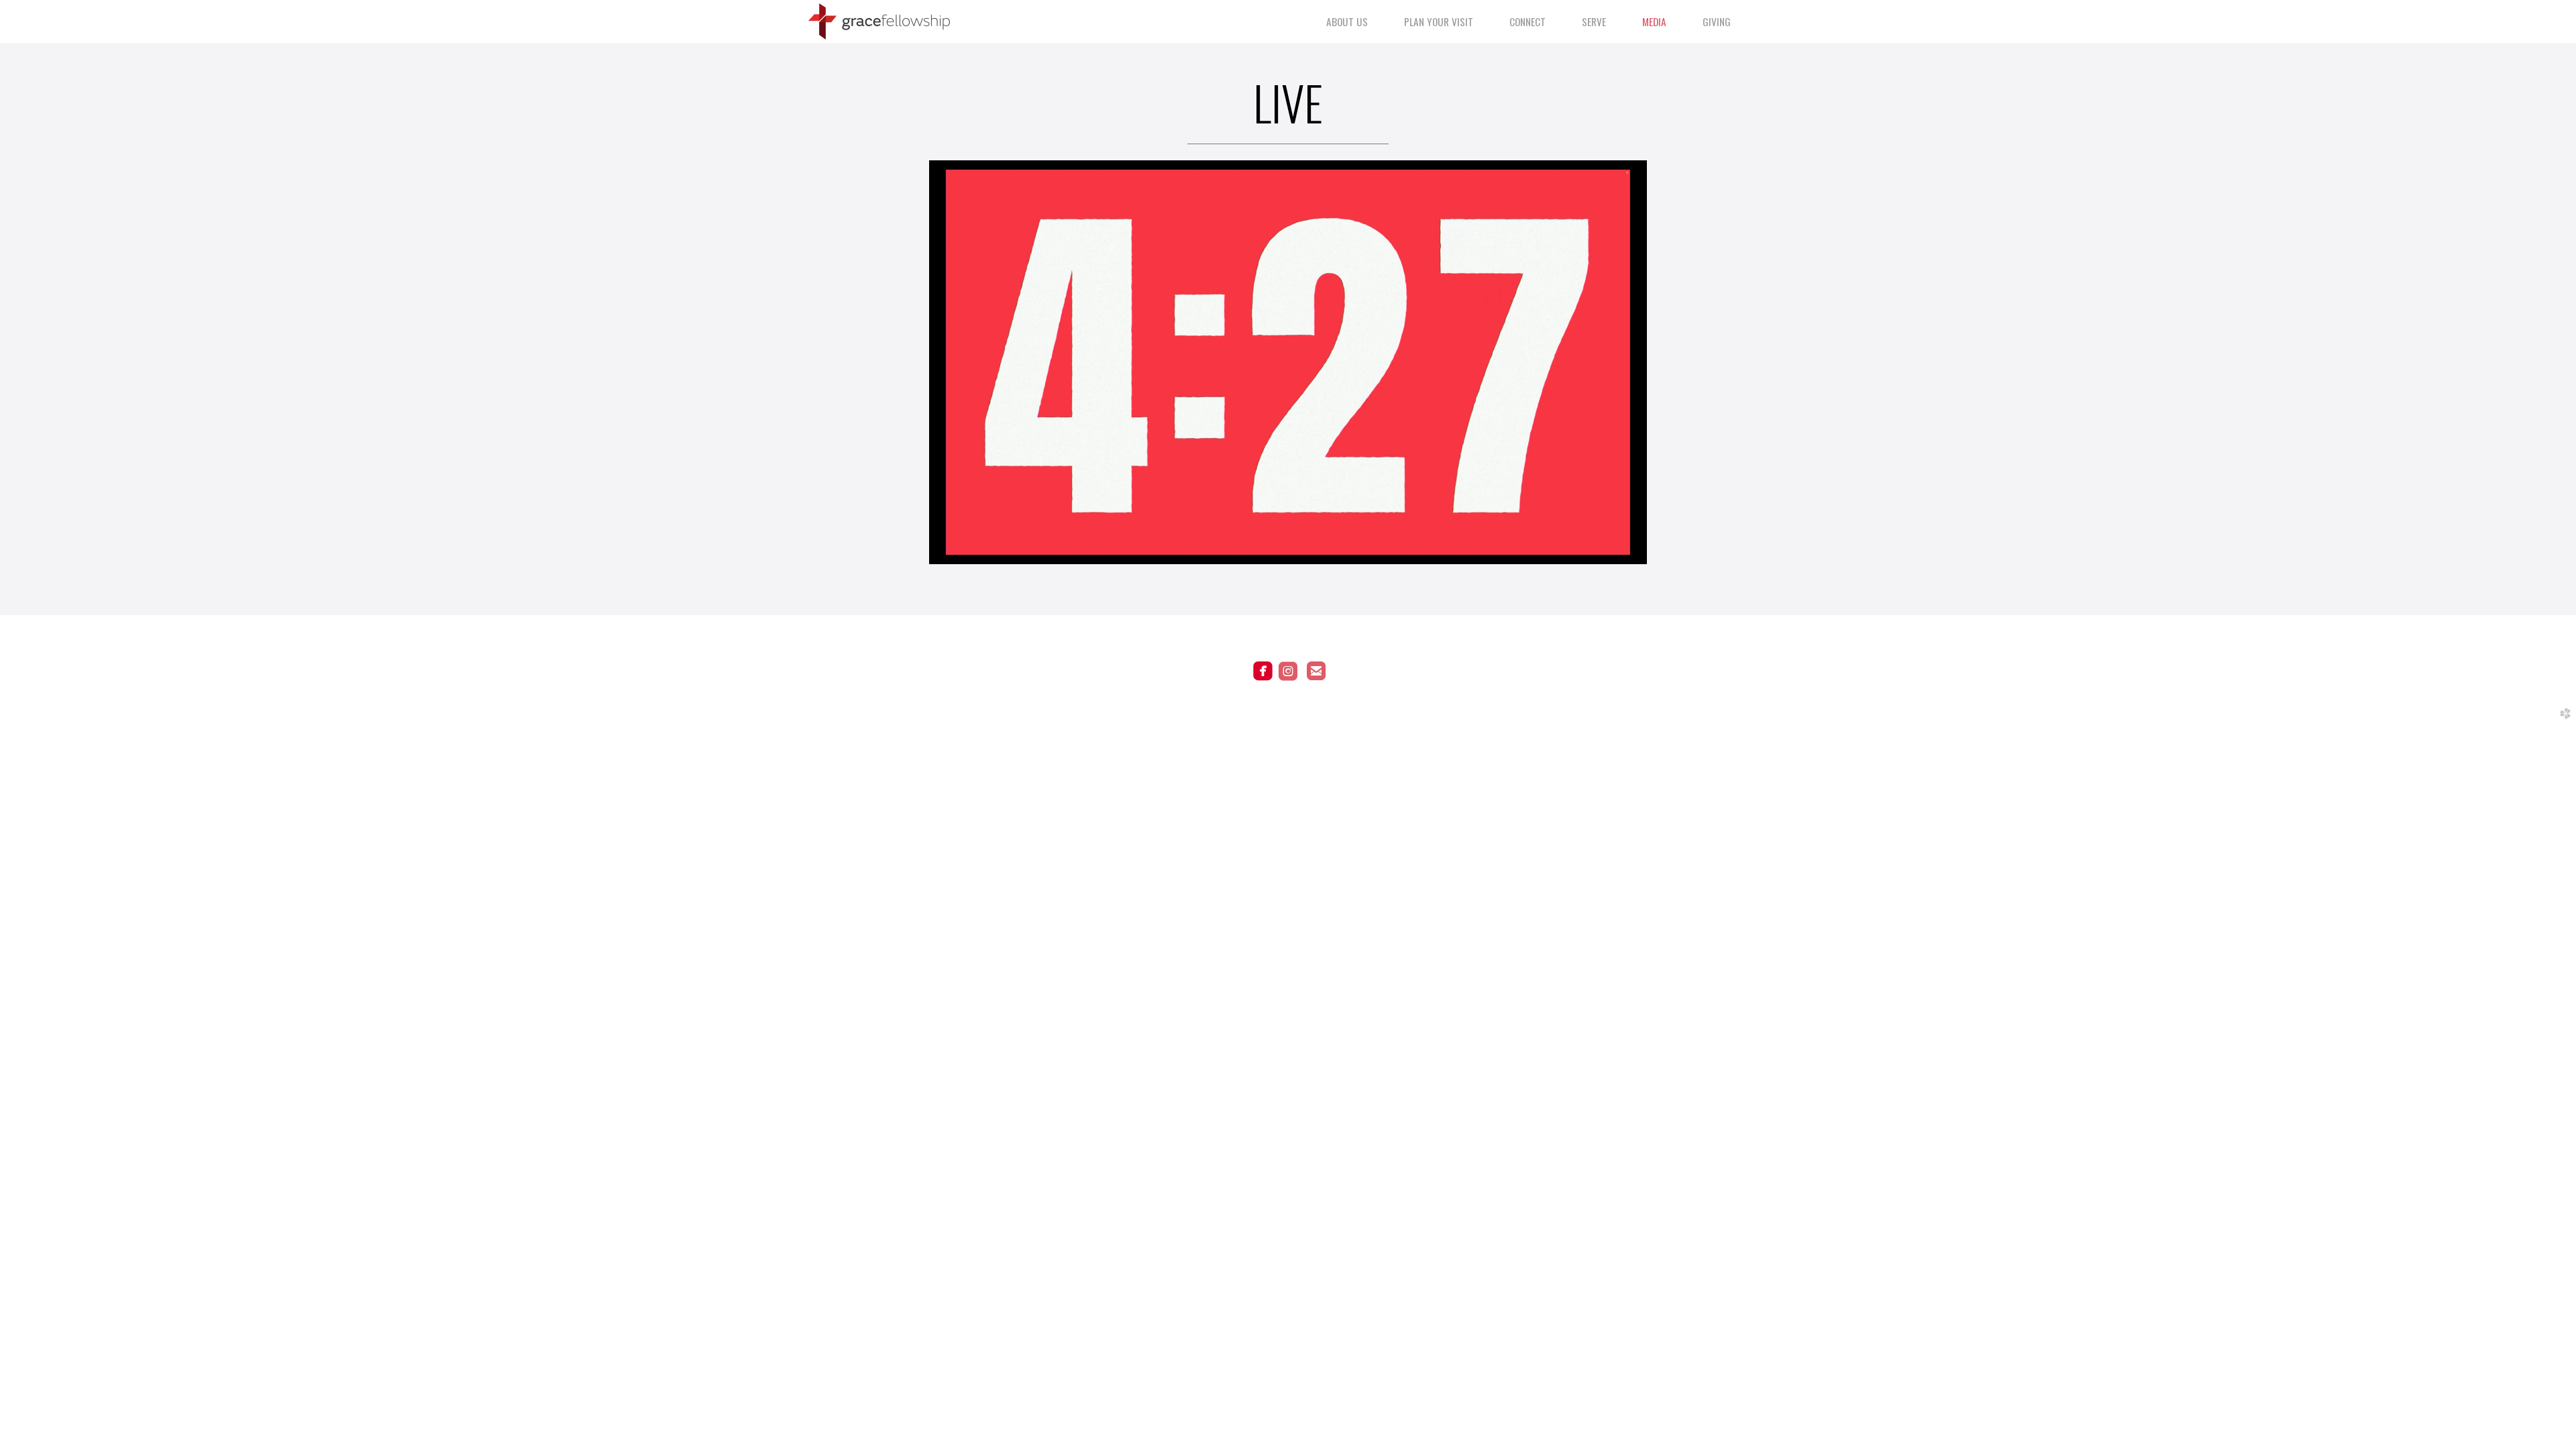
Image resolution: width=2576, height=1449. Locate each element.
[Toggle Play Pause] (1288, 362)
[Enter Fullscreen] (1620, 537)
